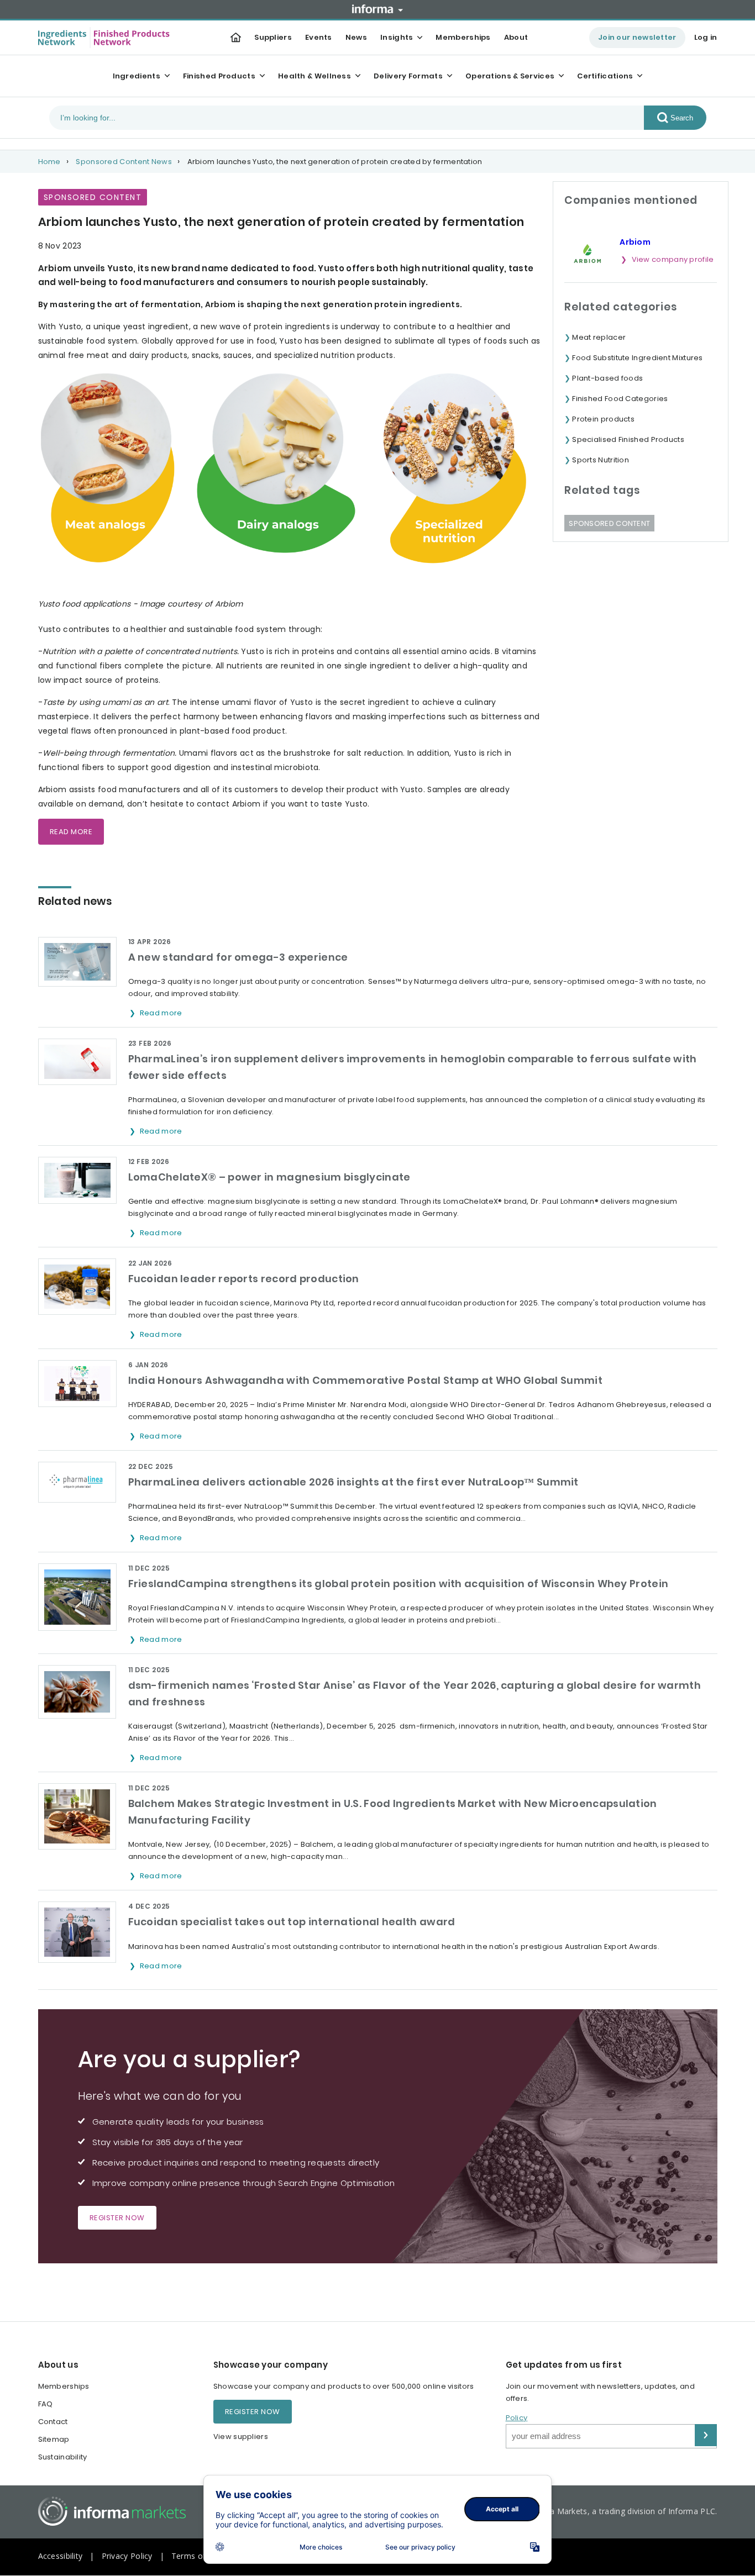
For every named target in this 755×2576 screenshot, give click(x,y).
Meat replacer (599, 337)
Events (319, 37)
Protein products (603, 419)
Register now (117, 2218)
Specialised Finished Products (628, 439)
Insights (397, 37)
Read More (71, 832)
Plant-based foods (607, 378)
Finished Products (219, 76)
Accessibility (61, 2556)
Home (49, 162)
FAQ (46, 2404)
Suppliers (273, 37)
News (356, 37)
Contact (53, 2422)
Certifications (605, 76)
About (516, 37)
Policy (517, 2418)
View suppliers (241, 2437)
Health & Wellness (314, 76)
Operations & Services (510, 76)
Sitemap (54, 2439)
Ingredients (137, 76)
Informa (377, 9)
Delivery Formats (408, 76)
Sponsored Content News (124, 162)
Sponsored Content (609, 523)
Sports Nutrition (601, 460)
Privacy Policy (127, 2556)
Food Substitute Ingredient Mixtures (638, 358)
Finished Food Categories (620, 399)
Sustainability (63, 2457)
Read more (162, 1013)
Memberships (463, 37)
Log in (706, 37)
